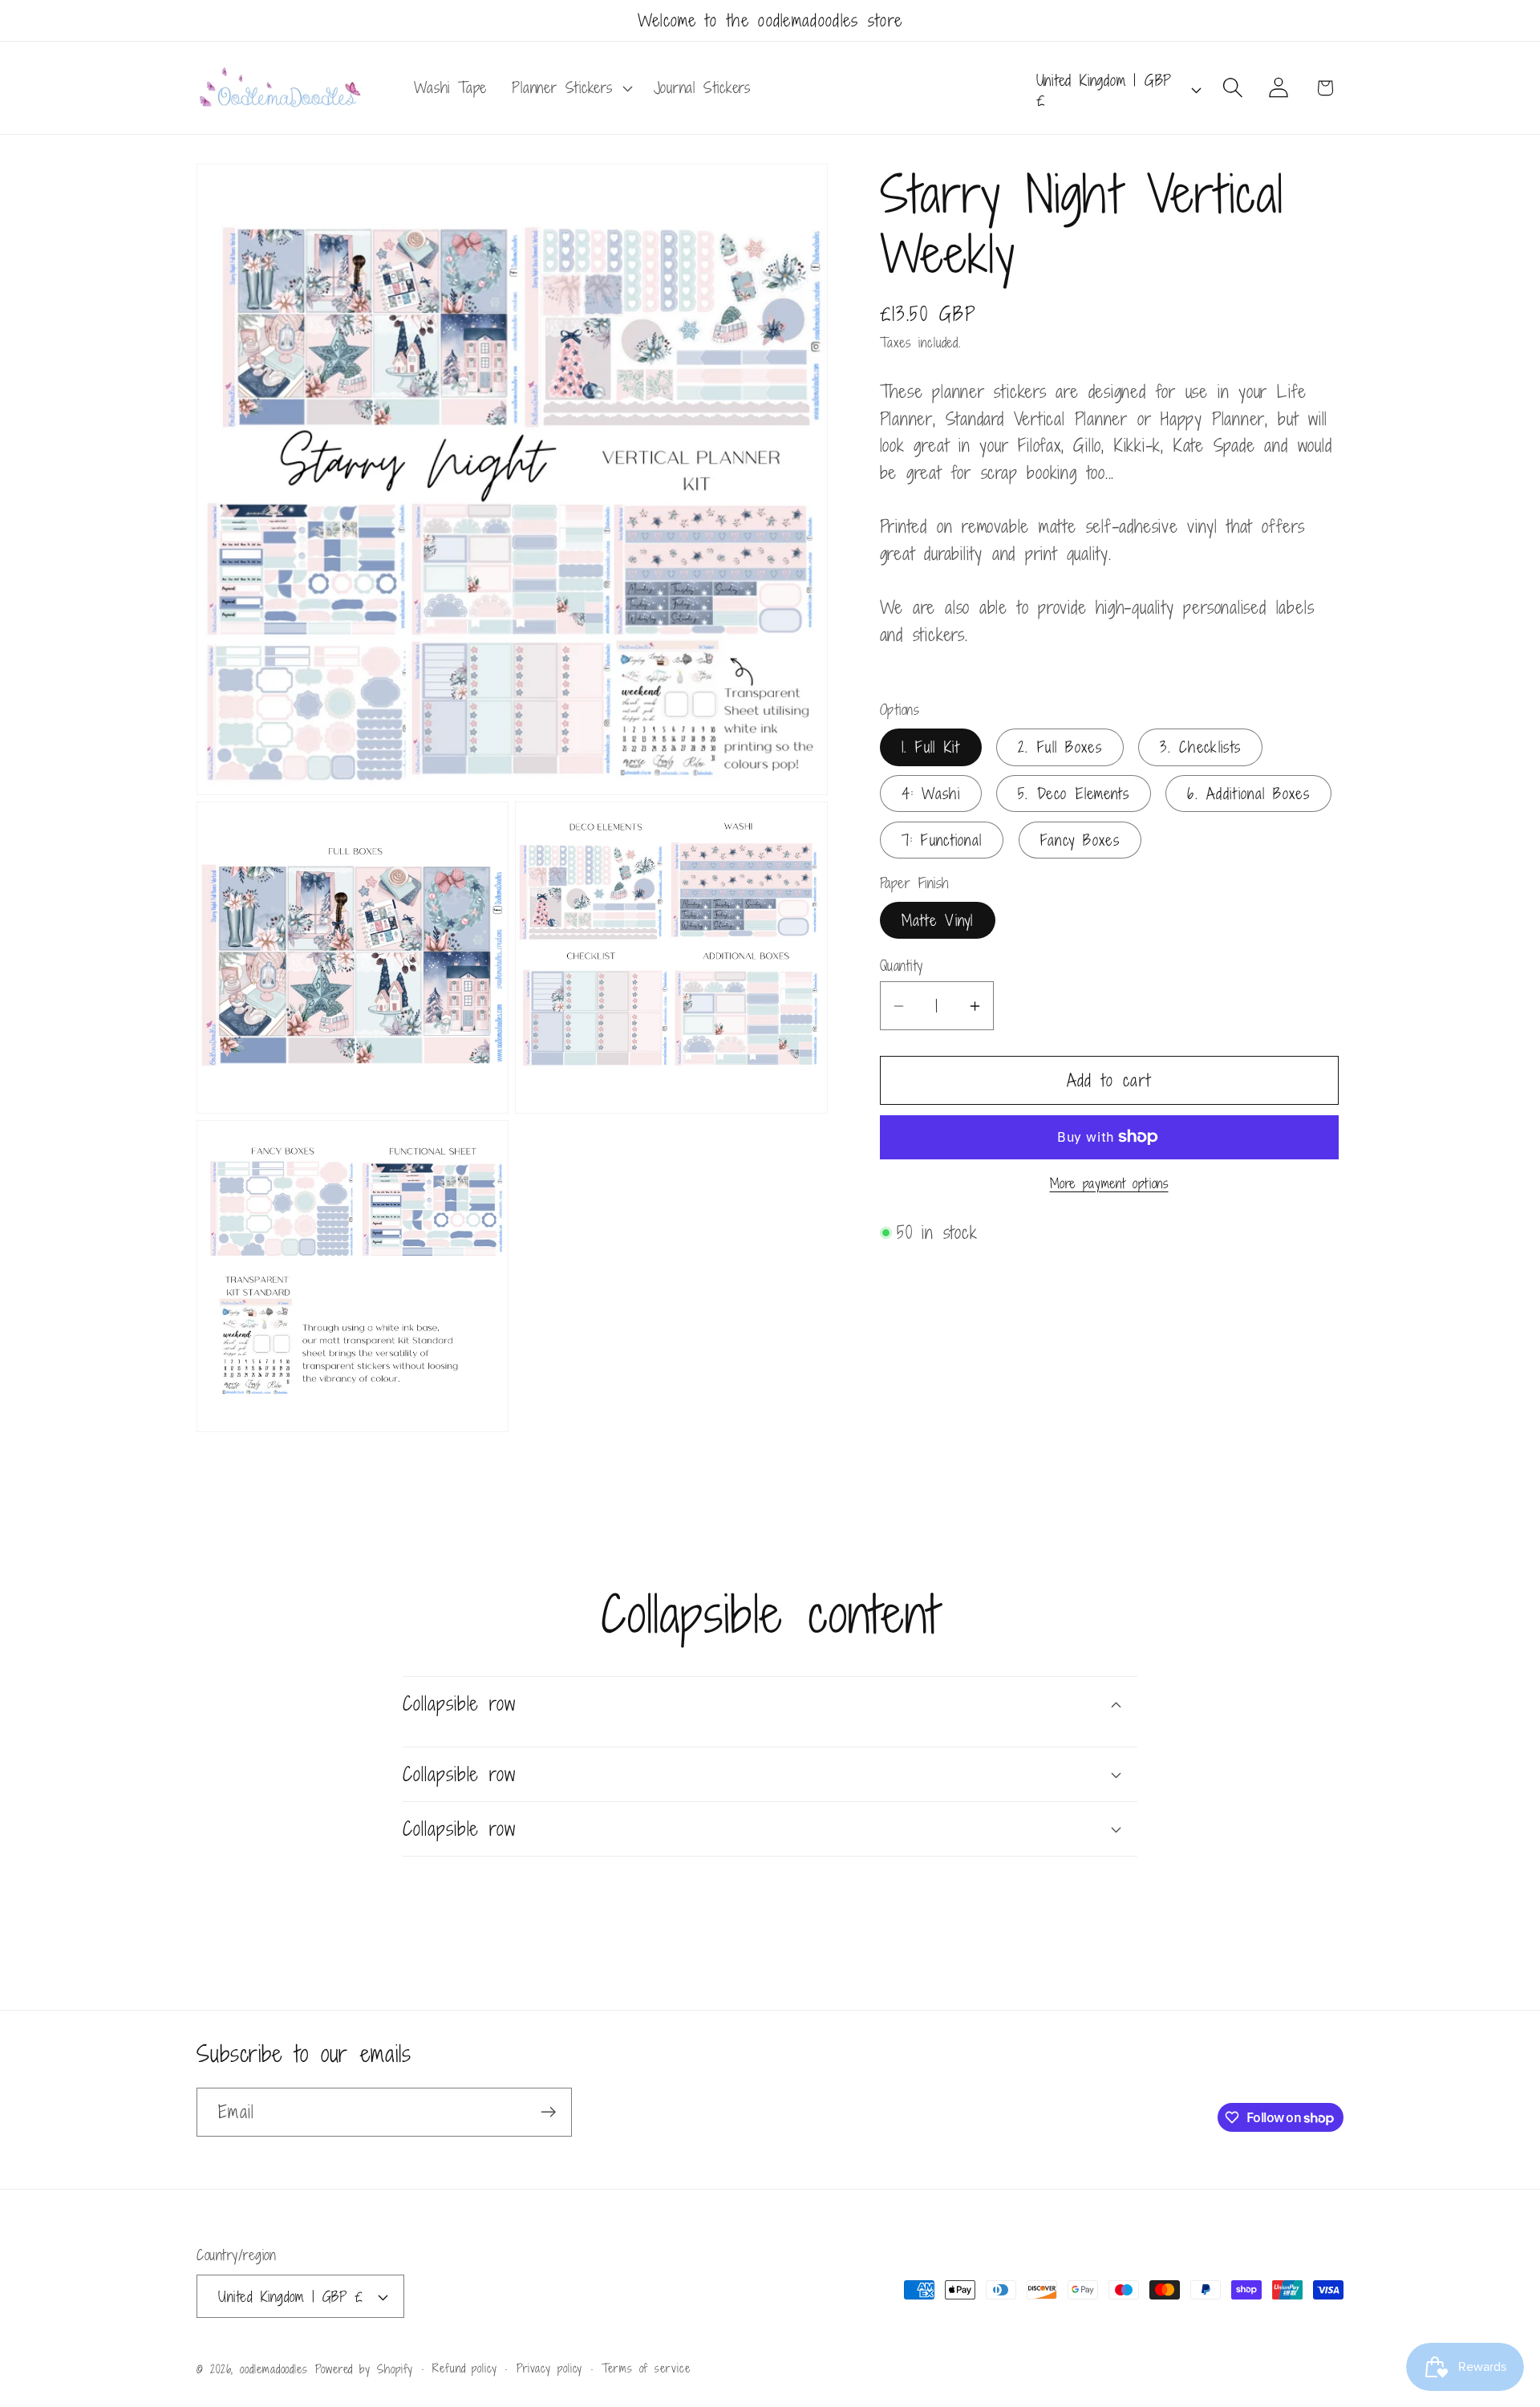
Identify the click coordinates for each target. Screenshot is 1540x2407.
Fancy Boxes (1080, 840)
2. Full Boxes (1060, 747)
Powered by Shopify (364, 2369)
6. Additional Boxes (1248, 793)
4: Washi (931, 793)
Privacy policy (550, 2368)
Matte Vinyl (938, 920)
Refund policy (465, 2368)
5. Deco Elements (1074, 793)
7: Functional (942, 840)
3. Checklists (1200, 747)
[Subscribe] (548, 2112)
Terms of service (646, 2368)
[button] (570, 88)
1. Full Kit (931, 747)
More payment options (1109, 1185)
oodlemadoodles (274, 2369)
